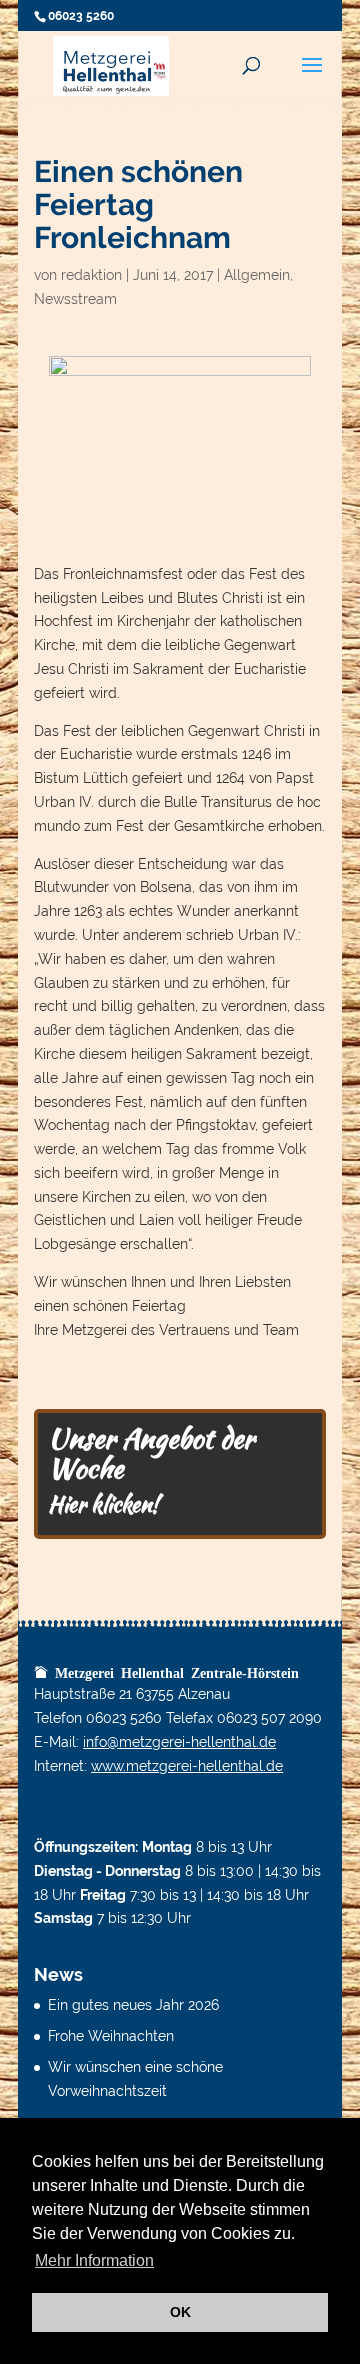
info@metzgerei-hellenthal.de (179, 1742)
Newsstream (75, 299)
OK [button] (180, 2312)
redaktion (91, 275)
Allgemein (257, 275)
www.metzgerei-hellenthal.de (187, 1766)
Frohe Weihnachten (111, 2036)
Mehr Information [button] (94, 2260)
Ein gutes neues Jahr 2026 (133, 2005)
